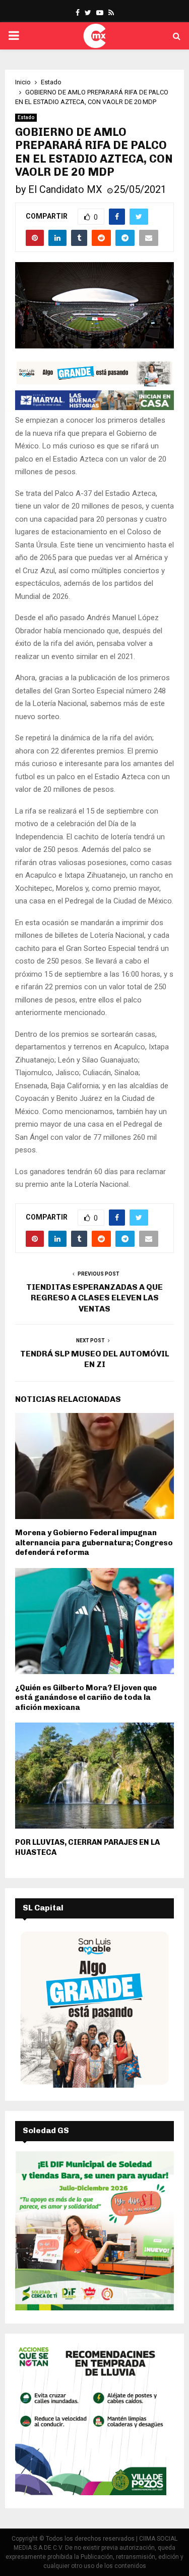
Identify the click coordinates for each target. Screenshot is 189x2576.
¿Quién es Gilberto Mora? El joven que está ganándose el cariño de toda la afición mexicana (86, 1698)
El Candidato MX (65, 189)
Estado (26, 117)
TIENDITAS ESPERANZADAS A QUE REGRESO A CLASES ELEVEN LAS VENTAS (94, 1298)
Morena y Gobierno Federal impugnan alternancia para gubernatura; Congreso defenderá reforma (94, 1543)
